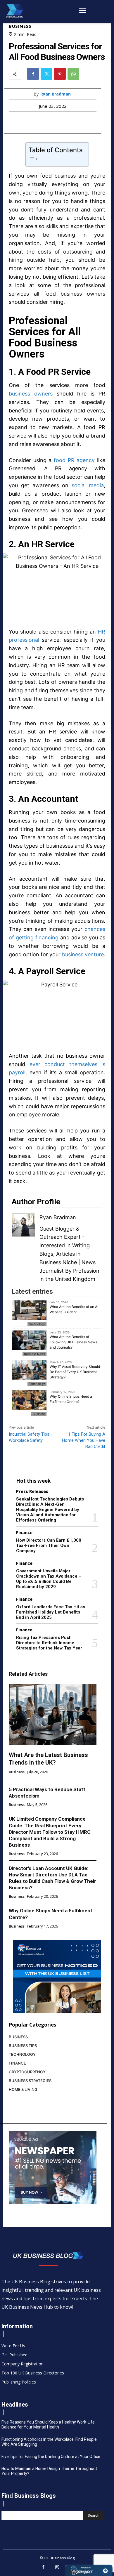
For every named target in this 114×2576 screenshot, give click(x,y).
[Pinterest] (60, 74)
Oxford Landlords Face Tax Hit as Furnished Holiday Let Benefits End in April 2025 (51, 1612)
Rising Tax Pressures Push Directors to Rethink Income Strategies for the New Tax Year (49, 1643)
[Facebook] (33, 74)
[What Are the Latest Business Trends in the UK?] (53, 1715)
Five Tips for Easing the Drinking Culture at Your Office (51, 2457)
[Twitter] (46, 74)
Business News (34, 1354)
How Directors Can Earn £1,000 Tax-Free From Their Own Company (49, 1545)
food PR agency (74, 460)
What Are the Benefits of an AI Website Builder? (74, 1309)
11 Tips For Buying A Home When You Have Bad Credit (84, 1440)
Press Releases (32, 1491)
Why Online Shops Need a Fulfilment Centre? (71, 1399)
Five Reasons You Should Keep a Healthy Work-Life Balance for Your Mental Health (48, 2425)
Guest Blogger (57, 1229)
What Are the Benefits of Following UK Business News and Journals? (73, 1342)
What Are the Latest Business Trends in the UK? (48, 1759)
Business (20, 26)
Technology (37, 1324)
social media (88, 485)
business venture (83, 954)
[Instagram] (57, 2568)
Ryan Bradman (56, 94)
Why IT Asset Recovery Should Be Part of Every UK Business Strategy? (75, 1372)
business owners (31, 394)
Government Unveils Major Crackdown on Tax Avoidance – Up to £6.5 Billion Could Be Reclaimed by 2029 (49, 1579)
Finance (24, 1532)
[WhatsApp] (73, 74)
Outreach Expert (60, 1237)
